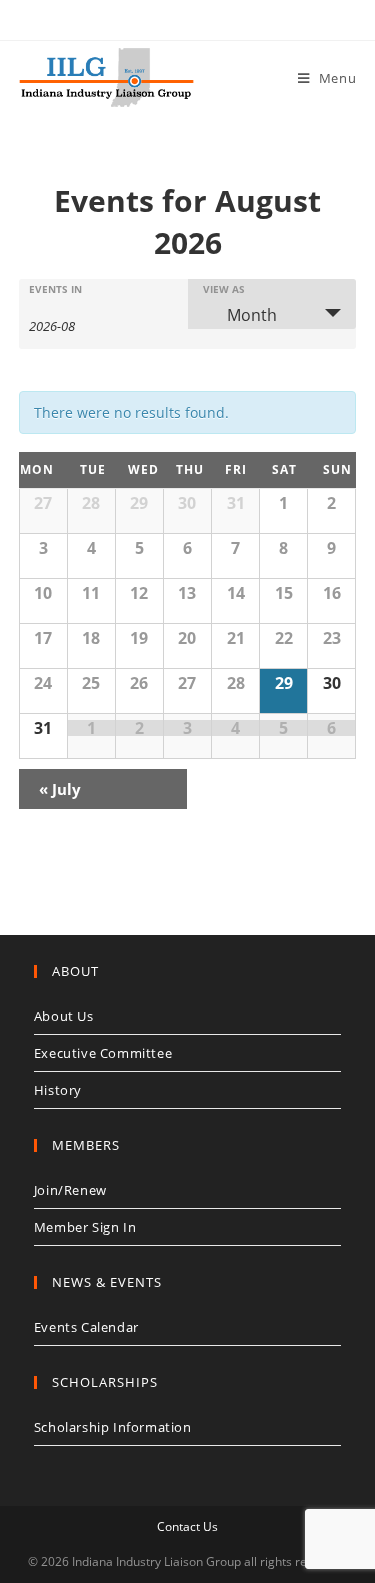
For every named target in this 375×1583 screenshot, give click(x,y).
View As (224, 289)
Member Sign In (85, 1227)
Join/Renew (70, 1190)
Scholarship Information (113, 1427)
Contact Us (187, 1526)
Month (252, 315)
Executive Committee (103, 1053)
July (60, 789)
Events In (55, 289)
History (58, 1090)
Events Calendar (86, 1327)
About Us (64, 1016)
